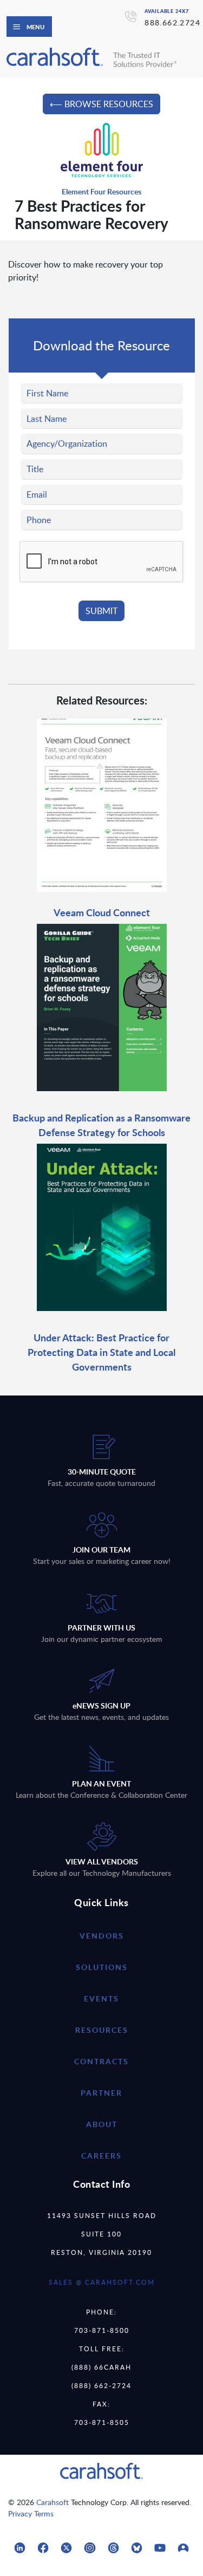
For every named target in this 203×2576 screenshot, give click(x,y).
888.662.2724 (172, 22)
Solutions (102, 1967)
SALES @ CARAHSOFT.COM (102, 2282)
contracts (101, 2061)
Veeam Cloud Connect (102, 912)
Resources (102, 2030)
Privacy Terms (31, 2513)
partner (101, 2093)
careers (101, 2156)
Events (101, 1998)
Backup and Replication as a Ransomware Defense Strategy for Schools (101, 1125)
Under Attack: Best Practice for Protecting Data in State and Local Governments (101, 1352)
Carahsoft (53, 2502)
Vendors (102, 1936)
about (102, 2124)
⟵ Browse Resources (101, 104)
